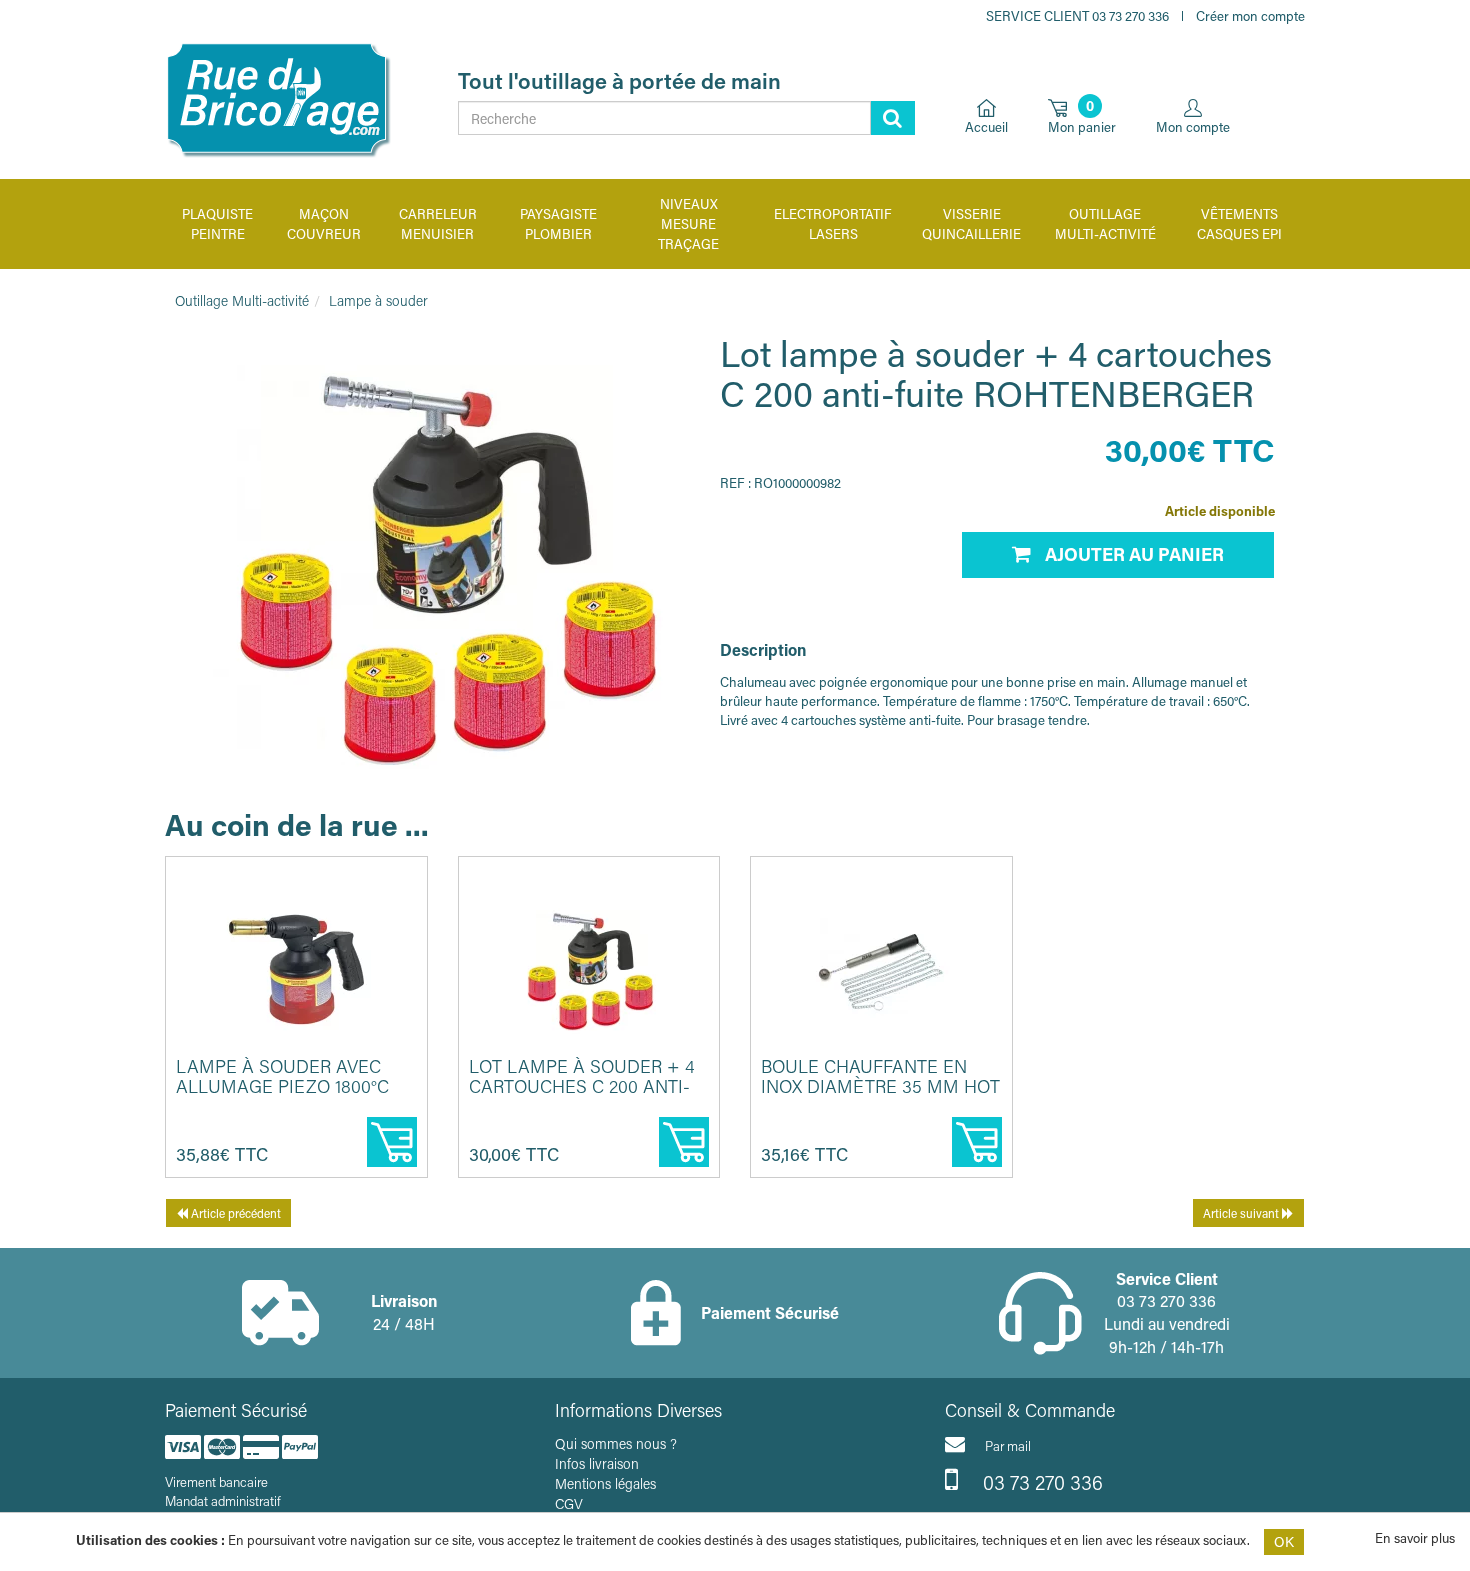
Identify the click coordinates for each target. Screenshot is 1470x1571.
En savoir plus (1415, 1537)
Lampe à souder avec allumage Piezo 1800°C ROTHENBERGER (282, 1086)
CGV (569, 1503)
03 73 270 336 (1040, 1482)
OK (1284, 1541)
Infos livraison (597, 1463)
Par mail (1008, 1445)
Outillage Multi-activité (242, 300)
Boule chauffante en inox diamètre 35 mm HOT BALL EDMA (880, 1086)
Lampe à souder (378, 300)
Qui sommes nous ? (616, 1443)
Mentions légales (605, 1483)
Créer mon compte (1250, 15)
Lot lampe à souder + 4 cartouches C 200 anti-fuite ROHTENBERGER (582, 1086)
